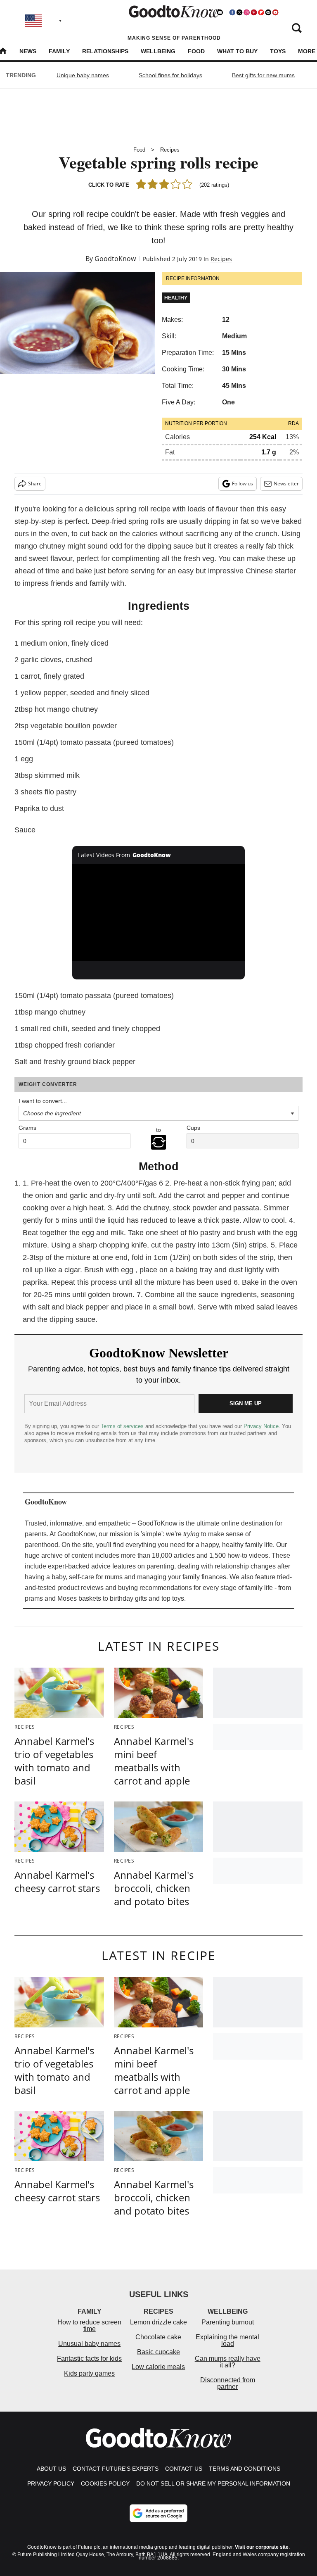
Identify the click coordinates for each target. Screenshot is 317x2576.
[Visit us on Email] (268, 12)
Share (35, 484)
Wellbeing (158, 51)
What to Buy (237, 51)
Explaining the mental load (227, 2340)
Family (59, 51)
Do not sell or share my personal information (213, 2483)
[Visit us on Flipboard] (261, 12)
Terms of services (123, 1426)
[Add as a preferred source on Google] (158, 2513)
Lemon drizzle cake (158, 2322)
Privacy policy (51, 2483)
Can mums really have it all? (228, 2362)
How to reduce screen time (89, 2325)
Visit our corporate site (262, 2547)
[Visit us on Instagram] (246, 12)
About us (51, 2469)
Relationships (105, 51)
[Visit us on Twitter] (239, 12)
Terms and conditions (245, 2469)
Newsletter (286, 484)
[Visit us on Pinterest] (254, 12)
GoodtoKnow (115, 259)
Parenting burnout (228, 2322)
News (28, 51)
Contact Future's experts (116, 2469)
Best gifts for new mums (263, 75)
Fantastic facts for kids (89, 2359)
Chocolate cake (158, 2337)
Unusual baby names (89, 2344)
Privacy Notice (261, 1426)
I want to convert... (43, 1101)
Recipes (170, 150)
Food (196, 51)
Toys (278, 51)
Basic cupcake (158, 2352)
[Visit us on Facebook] (232, 12)
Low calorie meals (158, 2367)
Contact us (184, 2469)
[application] (159, 913)
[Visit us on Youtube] (275, 12)
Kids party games (89, 2373)
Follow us (242, 484)
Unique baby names (83, 75)
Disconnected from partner (228, 2383)
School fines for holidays (170, 75)
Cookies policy (105, 2483)
